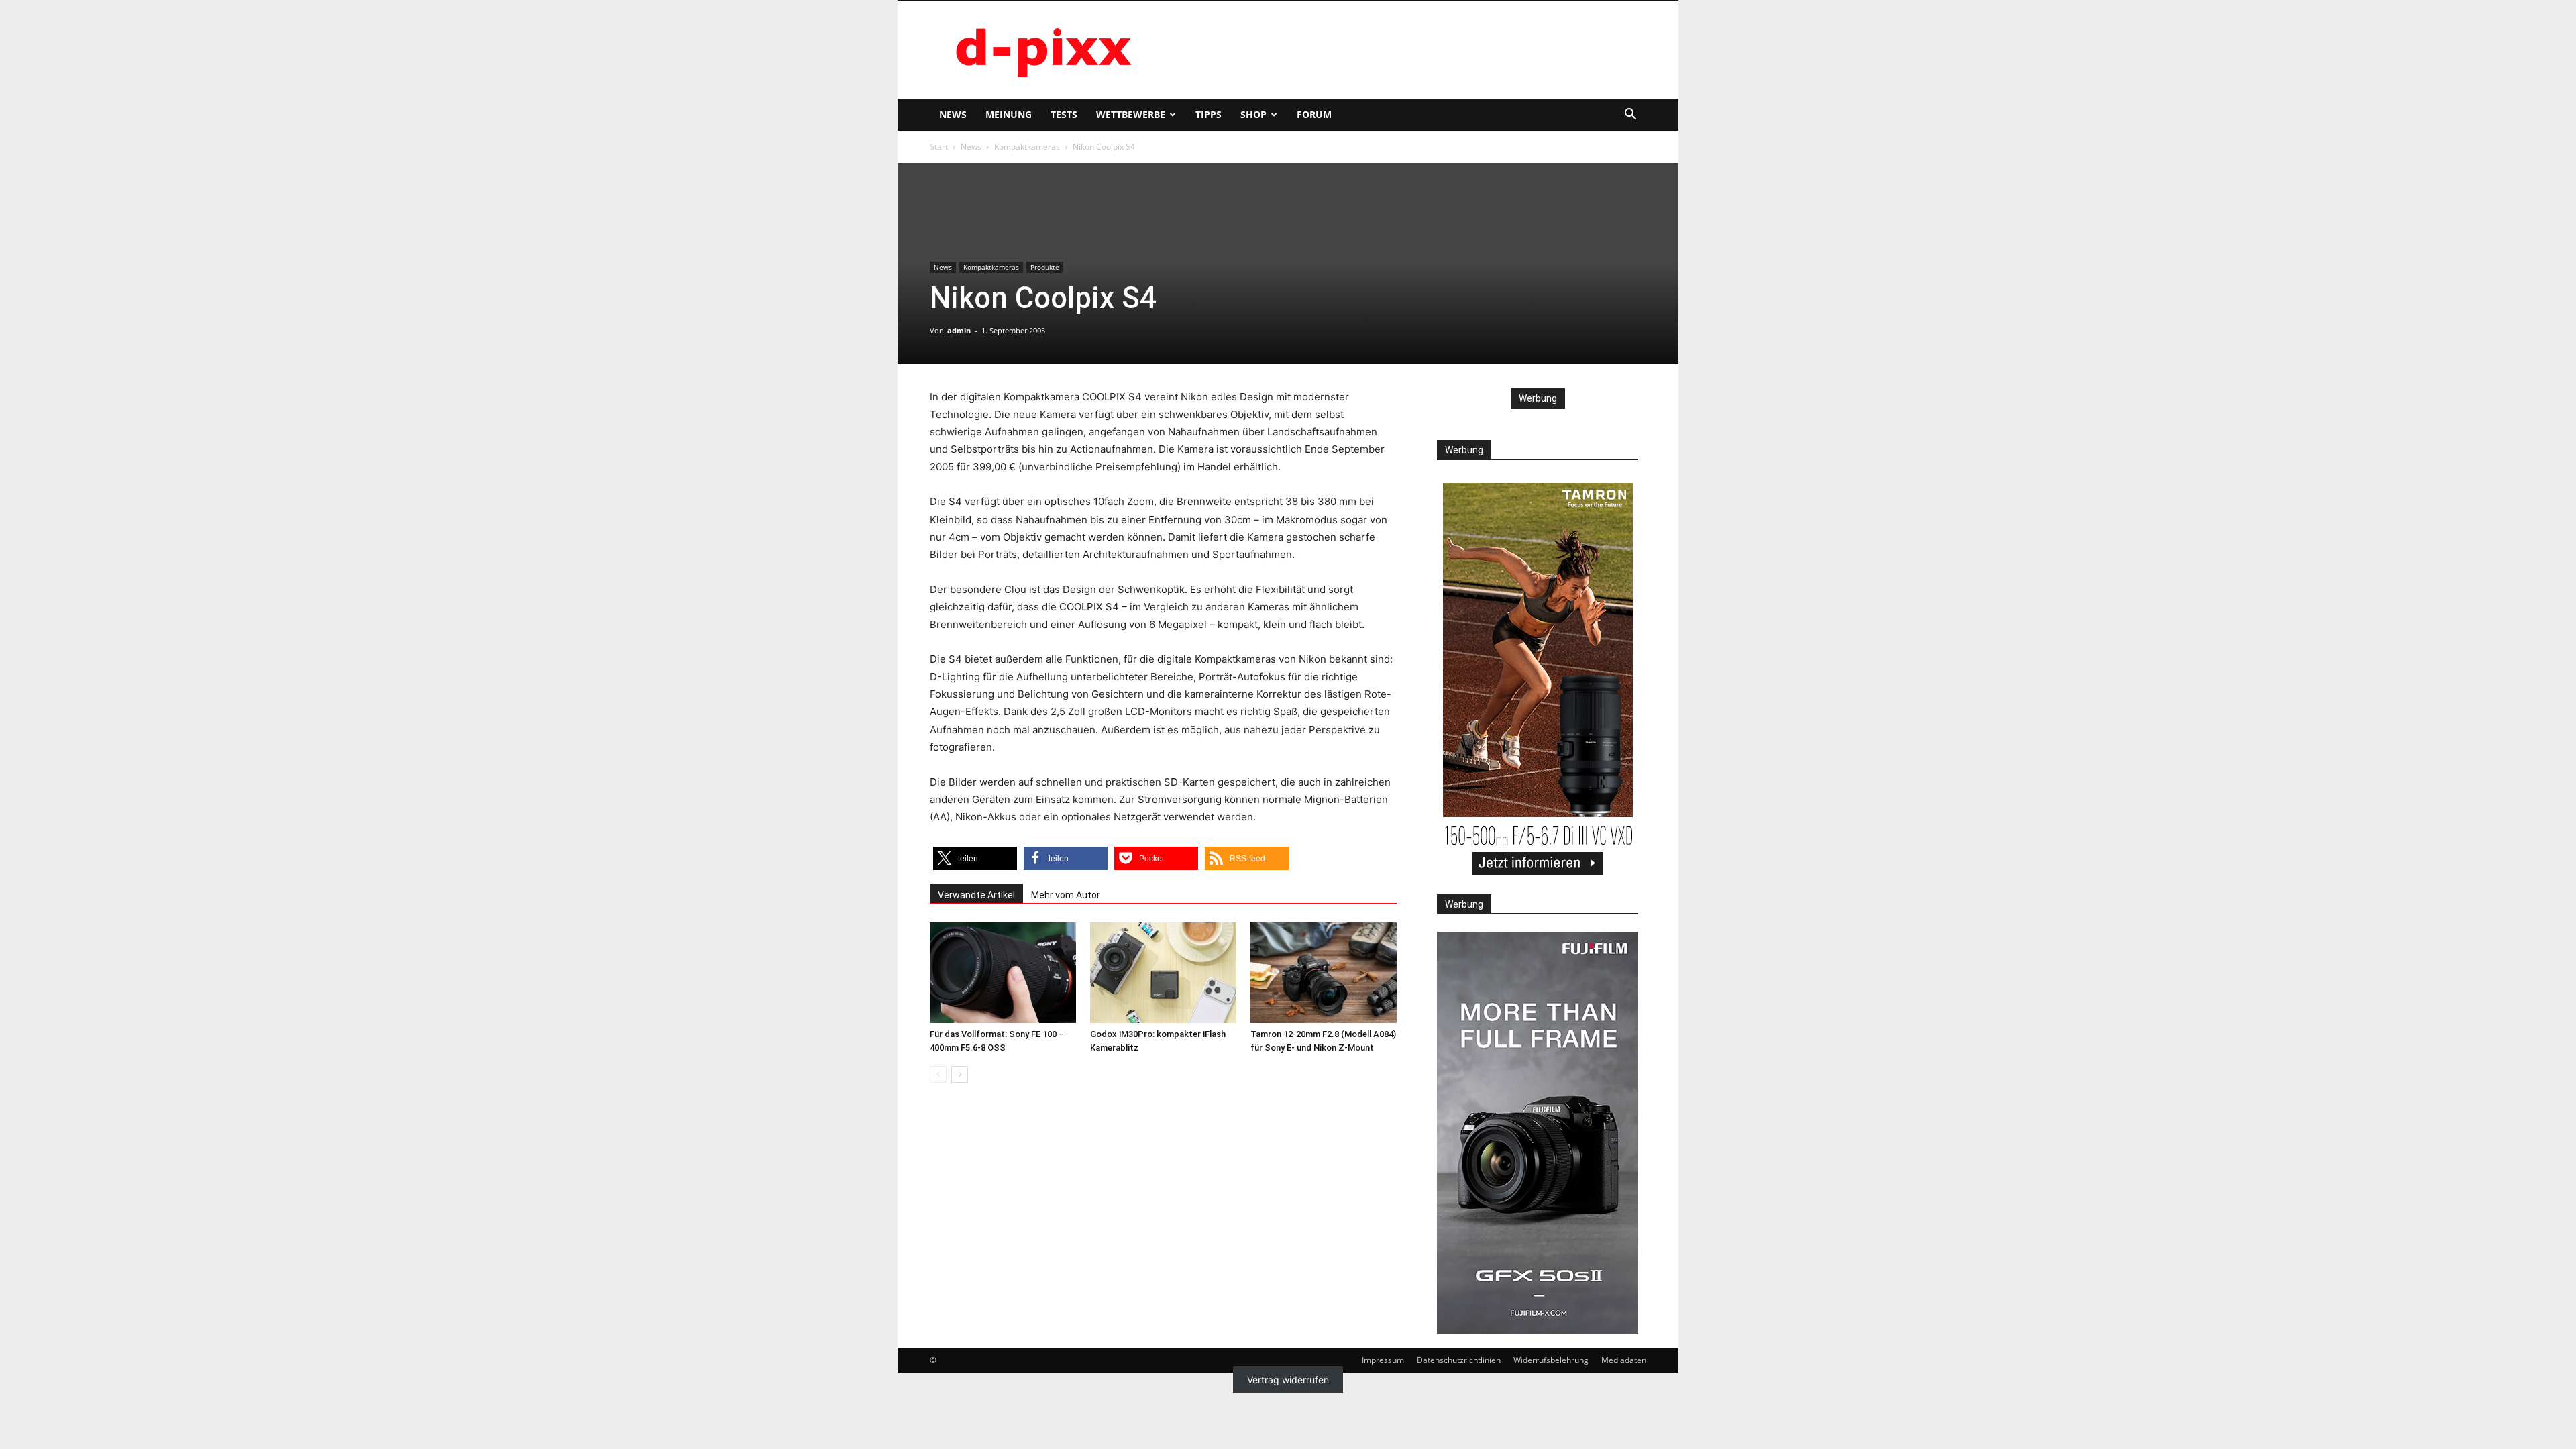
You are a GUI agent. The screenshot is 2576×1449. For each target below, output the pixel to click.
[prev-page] (938, 1074)
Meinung (1009, 114)
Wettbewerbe (1131, 114)
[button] (1630, 116)
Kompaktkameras (1027, 147)
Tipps (1209, 114)
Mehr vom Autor (1066, 895)
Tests (1064, 114)
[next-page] (960, 1074)
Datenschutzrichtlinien (1459, 1360)
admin (959, 330)
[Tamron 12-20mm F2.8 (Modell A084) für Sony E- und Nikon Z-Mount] (1324, 973)
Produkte (1045, 267)
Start (939, 147)
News (953, 114)
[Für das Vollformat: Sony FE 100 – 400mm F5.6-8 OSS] (1003, 973)
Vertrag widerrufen (1288, 1380)
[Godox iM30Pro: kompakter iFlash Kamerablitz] (1163, 973)
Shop (1253, 114)
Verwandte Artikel (976, 895)
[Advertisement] (1402, 50)
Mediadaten (1624, 1360)
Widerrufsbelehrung (1551, 1360)
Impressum (1383, 1360)
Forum (1314, 114)
